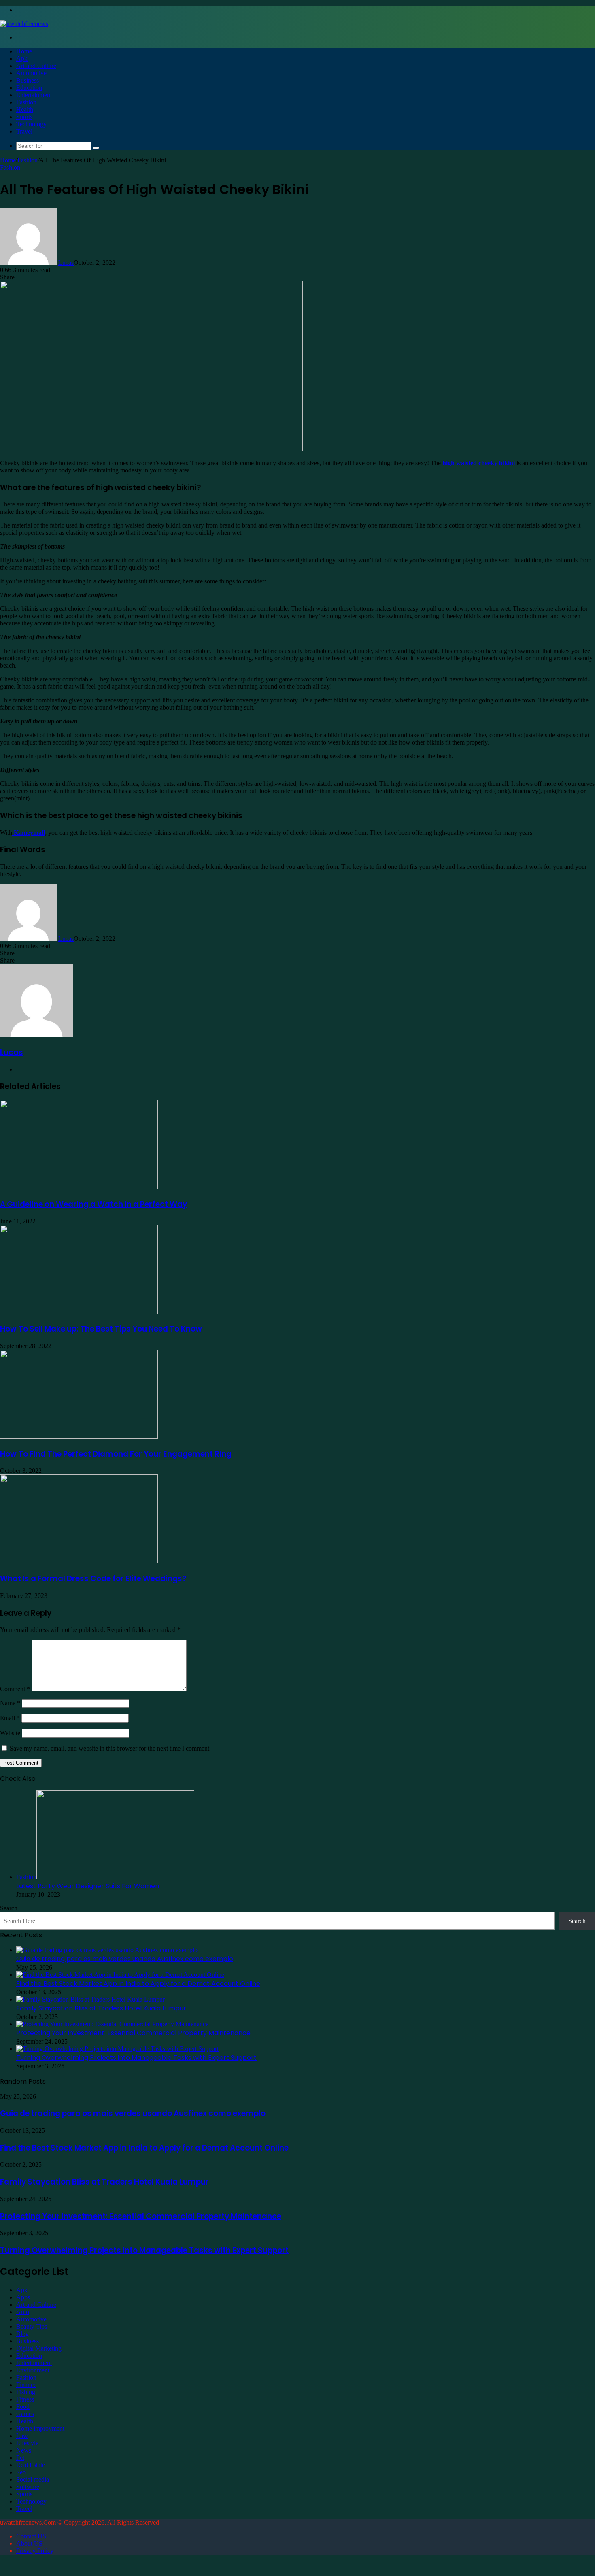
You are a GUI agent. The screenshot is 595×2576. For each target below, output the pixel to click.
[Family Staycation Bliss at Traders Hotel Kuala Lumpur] (90, 1999)
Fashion (26, 102)
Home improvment (40, 2428)
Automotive (31, 73)
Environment (33, 2370)
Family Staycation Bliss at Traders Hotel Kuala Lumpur (101, 2008)
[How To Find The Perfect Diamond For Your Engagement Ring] (79, 1437)
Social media (33, 2479)
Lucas (66, 263)
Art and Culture (36, 66)
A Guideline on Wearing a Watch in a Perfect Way (93, 1204)
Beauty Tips (32, 2326)
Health (25, 110)
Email (10, 1718)
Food (23, 2407)
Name (10, 1703)
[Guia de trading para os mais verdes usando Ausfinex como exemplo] (107, 1950)
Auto (23, 2312)
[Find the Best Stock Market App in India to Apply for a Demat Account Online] (120, 1975)
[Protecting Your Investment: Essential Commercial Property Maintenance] (112, 2024)
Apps (23, 2297)
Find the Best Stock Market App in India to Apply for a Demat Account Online (138, 1984)
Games (25, 2414)
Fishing (26, 2392)
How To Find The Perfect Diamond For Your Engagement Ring (116, 1454)
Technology (31, 124)
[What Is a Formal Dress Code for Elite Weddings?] (79, 1561)
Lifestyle (27, 2443)
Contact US (31, 2536)
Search (9, 1908)
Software (28, 2487)
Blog (22, 2334)
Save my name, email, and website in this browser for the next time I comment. (110, 1748)
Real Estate (31, 2465)
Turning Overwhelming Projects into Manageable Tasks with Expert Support (136, 2058)
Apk (22, 58)
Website (10, 1733)
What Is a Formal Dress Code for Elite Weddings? (93, 1579)
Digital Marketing (39, 2348)
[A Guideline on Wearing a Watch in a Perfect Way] (79, 1187)
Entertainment (34, 95)
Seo (21, 2472)
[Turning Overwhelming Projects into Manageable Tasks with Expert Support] (117, 2049)
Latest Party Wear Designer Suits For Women (88, 1886)
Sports (24, 117)
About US (29, 2543)
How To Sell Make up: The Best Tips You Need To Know (101, 1329)
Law (22, 2436)
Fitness (25, 2399)
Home (24, 51)
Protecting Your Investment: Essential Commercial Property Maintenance (133, 2033)
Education (29, 88)
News (24, 2450)
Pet (20, 2458)
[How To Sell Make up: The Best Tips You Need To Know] (79, 1312)
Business (28, 80)
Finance (26, 2385)
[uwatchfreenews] (24, 24)
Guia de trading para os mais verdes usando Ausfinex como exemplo (125, 1959)
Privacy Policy (35, 2551)
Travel (24, 131)
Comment (15, 1689)
